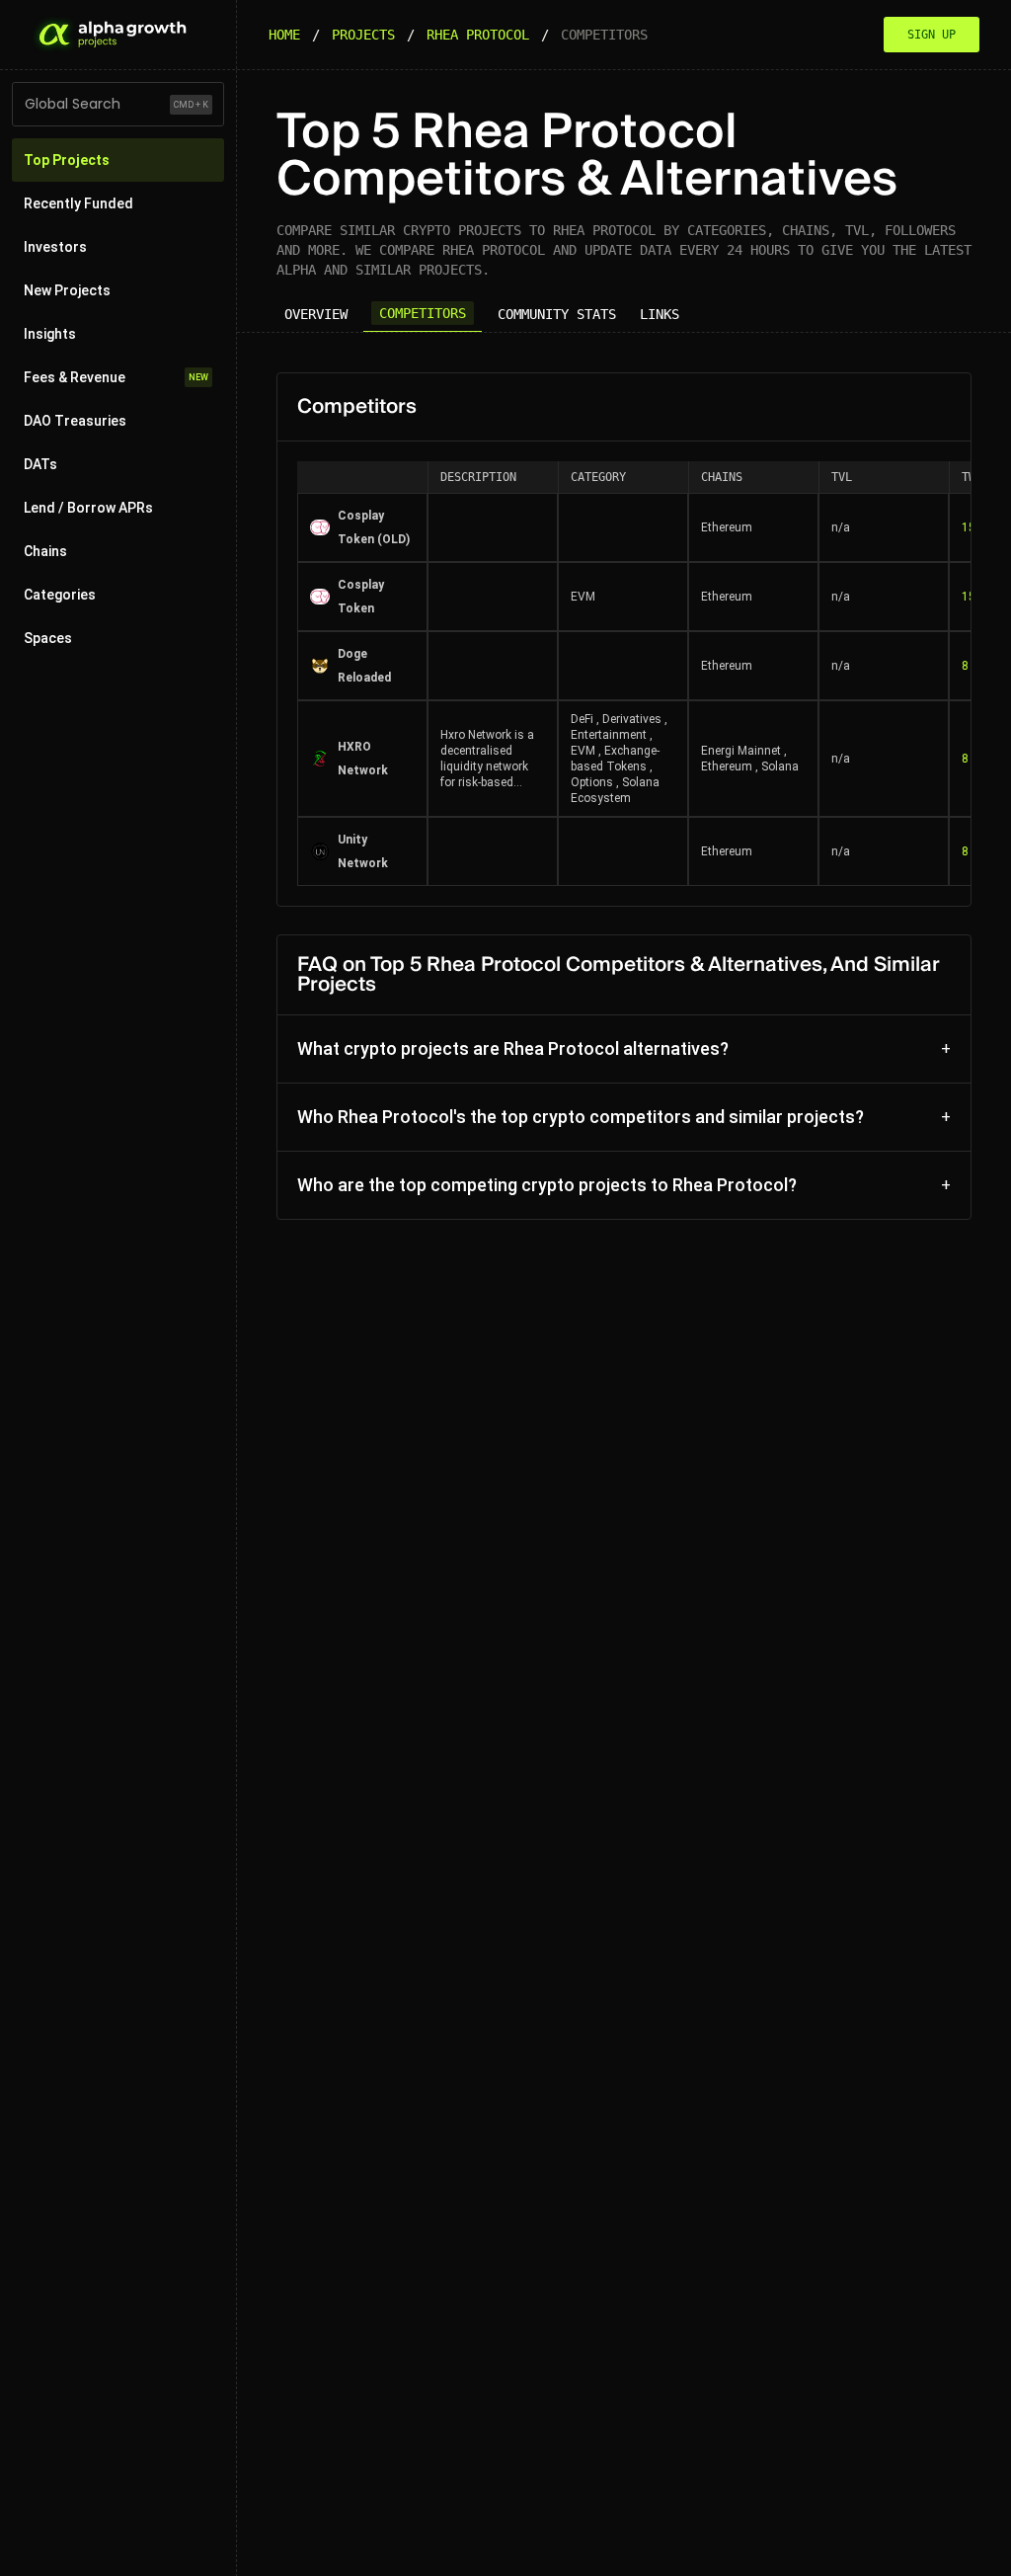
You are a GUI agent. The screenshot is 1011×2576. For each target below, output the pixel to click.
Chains (45, 551)
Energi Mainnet (741, 751)
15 (969, 527)
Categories (60, 595)
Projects (363, 35)
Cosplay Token (361, 597)
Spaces (48, 638)
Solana (780, 766)
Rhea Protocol (478, 35)
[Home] (111, 35)
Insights (50, 334)
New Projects (67, 290)
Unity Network (363, 851)
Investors (55, 247)
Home (284, 35)
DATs (40, 464)
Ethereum (727, 527)
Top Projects (67, 160)
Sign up (932, 35)
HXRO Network (363, 759)
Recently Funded (78, 203)
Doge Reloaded (364, 666)
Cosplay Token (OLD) (374, 527)
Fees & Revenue (116, 377)
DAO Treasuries (75, 421)
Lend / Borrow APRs (88, 508)
